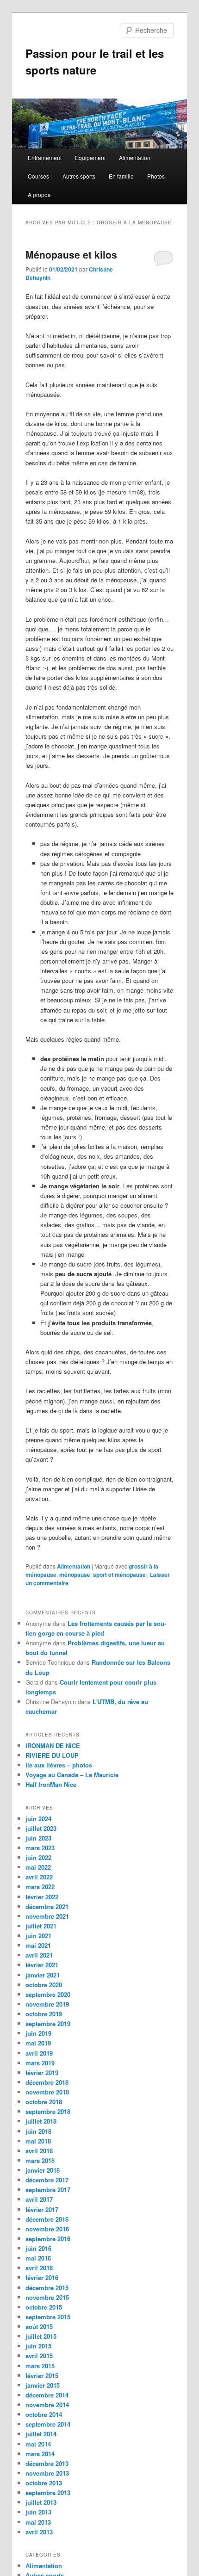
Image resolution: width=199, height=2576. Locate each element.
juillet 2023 (41, 1828)
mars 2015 (40, 2366)
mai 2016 (38, 2258)
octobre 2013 (44, 2483)
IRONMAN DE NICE (53, 1745)
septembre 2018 (48, 2111)
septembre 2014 (48, 2424)
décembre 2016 (47, 2219)
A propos (39, 195)
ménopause (75, 1575)
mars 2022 (40, 1887)
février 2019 (42, 2073)
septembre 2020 (48, 1994)
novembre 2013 (47, 2473)
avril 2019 (39, 2053)
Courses (38, 176)
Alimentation (135, 158)
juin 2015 (38, 2346)
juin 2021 (38, 1936)
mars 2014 (40, 2454)
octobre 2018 (44, 2102)
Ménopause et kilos (71, 254)
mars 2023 (40, 1848)
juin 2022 (38, 1857)
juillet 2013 (41, 2502)
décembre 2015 (47, 2288)
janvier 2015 (43, 2385)
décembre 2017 (47, 2180)
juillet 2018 (41, 2121)
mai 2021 (38, 1945)
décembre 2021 (47, 1906)
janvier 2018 (43, 2170)
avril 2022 (39, 1877)
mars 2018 (40, 2160)
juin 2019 (38, 2033)
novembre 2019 (47, 2004)
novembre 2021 (47, 1916)
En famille (121, 176)
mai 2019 (38, 2043)
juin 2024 (38, 1819)
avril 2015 (39, 2356)
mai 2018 (38, 2141)
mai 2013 (38, 2522)
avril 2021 (39, 1955)
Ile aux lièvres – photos (59, 1765)
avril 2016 (39, 2268)
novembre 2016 (47, 2229)
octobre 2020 (44, 1985)
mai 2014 (38, 2444)
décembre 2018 (47, 2082)
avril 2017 (39, 2199)
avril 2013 (39, 2532)
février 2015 (42, 2375)
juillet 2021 (41, 1926)
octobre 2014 (44, 2414)
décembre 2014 (47, 2395)
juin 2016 (38, 2248)
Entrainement (45, 158)
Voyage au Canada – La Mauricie (72, 1775)
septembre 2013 (48, 2493)
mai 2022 (38, 1867)
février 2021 (42, 1965)
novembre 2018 (47, 2092)
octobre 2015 (44, 2307)
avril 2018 (39, 2151)
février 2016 (42, 2277)
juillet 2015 (41, 2336)
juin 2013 (38, 2512)
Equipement (90, 158)
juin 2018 (38, 2131)
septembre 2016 (48, 2239)
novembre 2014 (47, 2405)
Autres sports (79, 176)
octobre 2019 (44, 2014)
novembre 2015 (47, 2297)
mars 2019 (40, 2063)
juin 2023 (38, 1838)
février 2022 (42, 1897)
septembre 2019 (48, 2023)
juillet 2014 (41, 2434)
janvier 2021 (43, 1975)
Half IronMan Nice (51, 1784)
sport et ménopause (119, 1575)
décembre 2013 (47, 2463)
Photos (156, 176)
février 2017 (42, 2209)
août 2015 (39, 2326)
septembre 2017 (48, 2190)
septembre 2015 (48, 2317)
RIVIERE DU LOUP (52, 1755)
